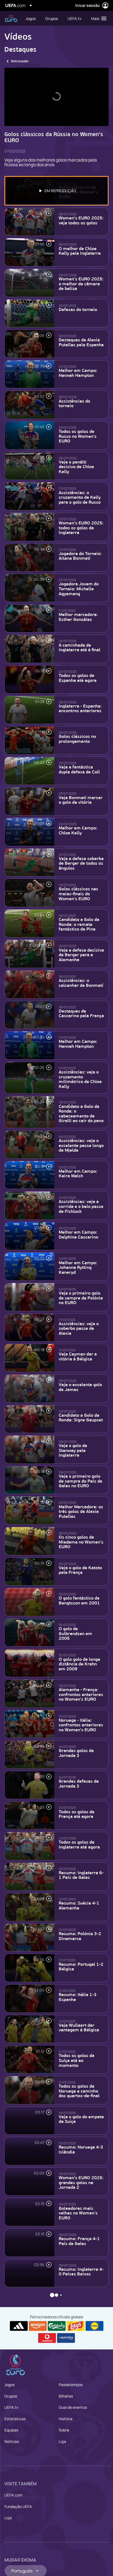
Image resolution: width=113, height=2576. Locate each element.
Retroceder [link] (20, 61)
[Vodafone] (47, 2338)
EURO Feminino (11, 18)
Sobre (64, 2430)
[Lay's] (76, 2326)
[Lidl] (94, 2326)
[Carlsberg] (57, 2326)
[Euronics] (66, 2338)
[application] (56, 97)
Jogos (9, 2385)
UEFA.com (13, 2495)
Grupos (11, 2396)
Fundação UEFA (18, 2506)
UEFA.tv (11, 2407)
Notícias (12, 2441)
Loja (62, 2441)
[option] (56, 191)
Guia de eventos (73, 2407)
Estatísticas (15, 2419)
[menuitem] (31, 18)
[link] (31, 18)
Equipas (11, 2430)
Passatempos (71, 2385)
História (66, 2419)
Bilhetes (66, 2396)
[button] (98, 18)
